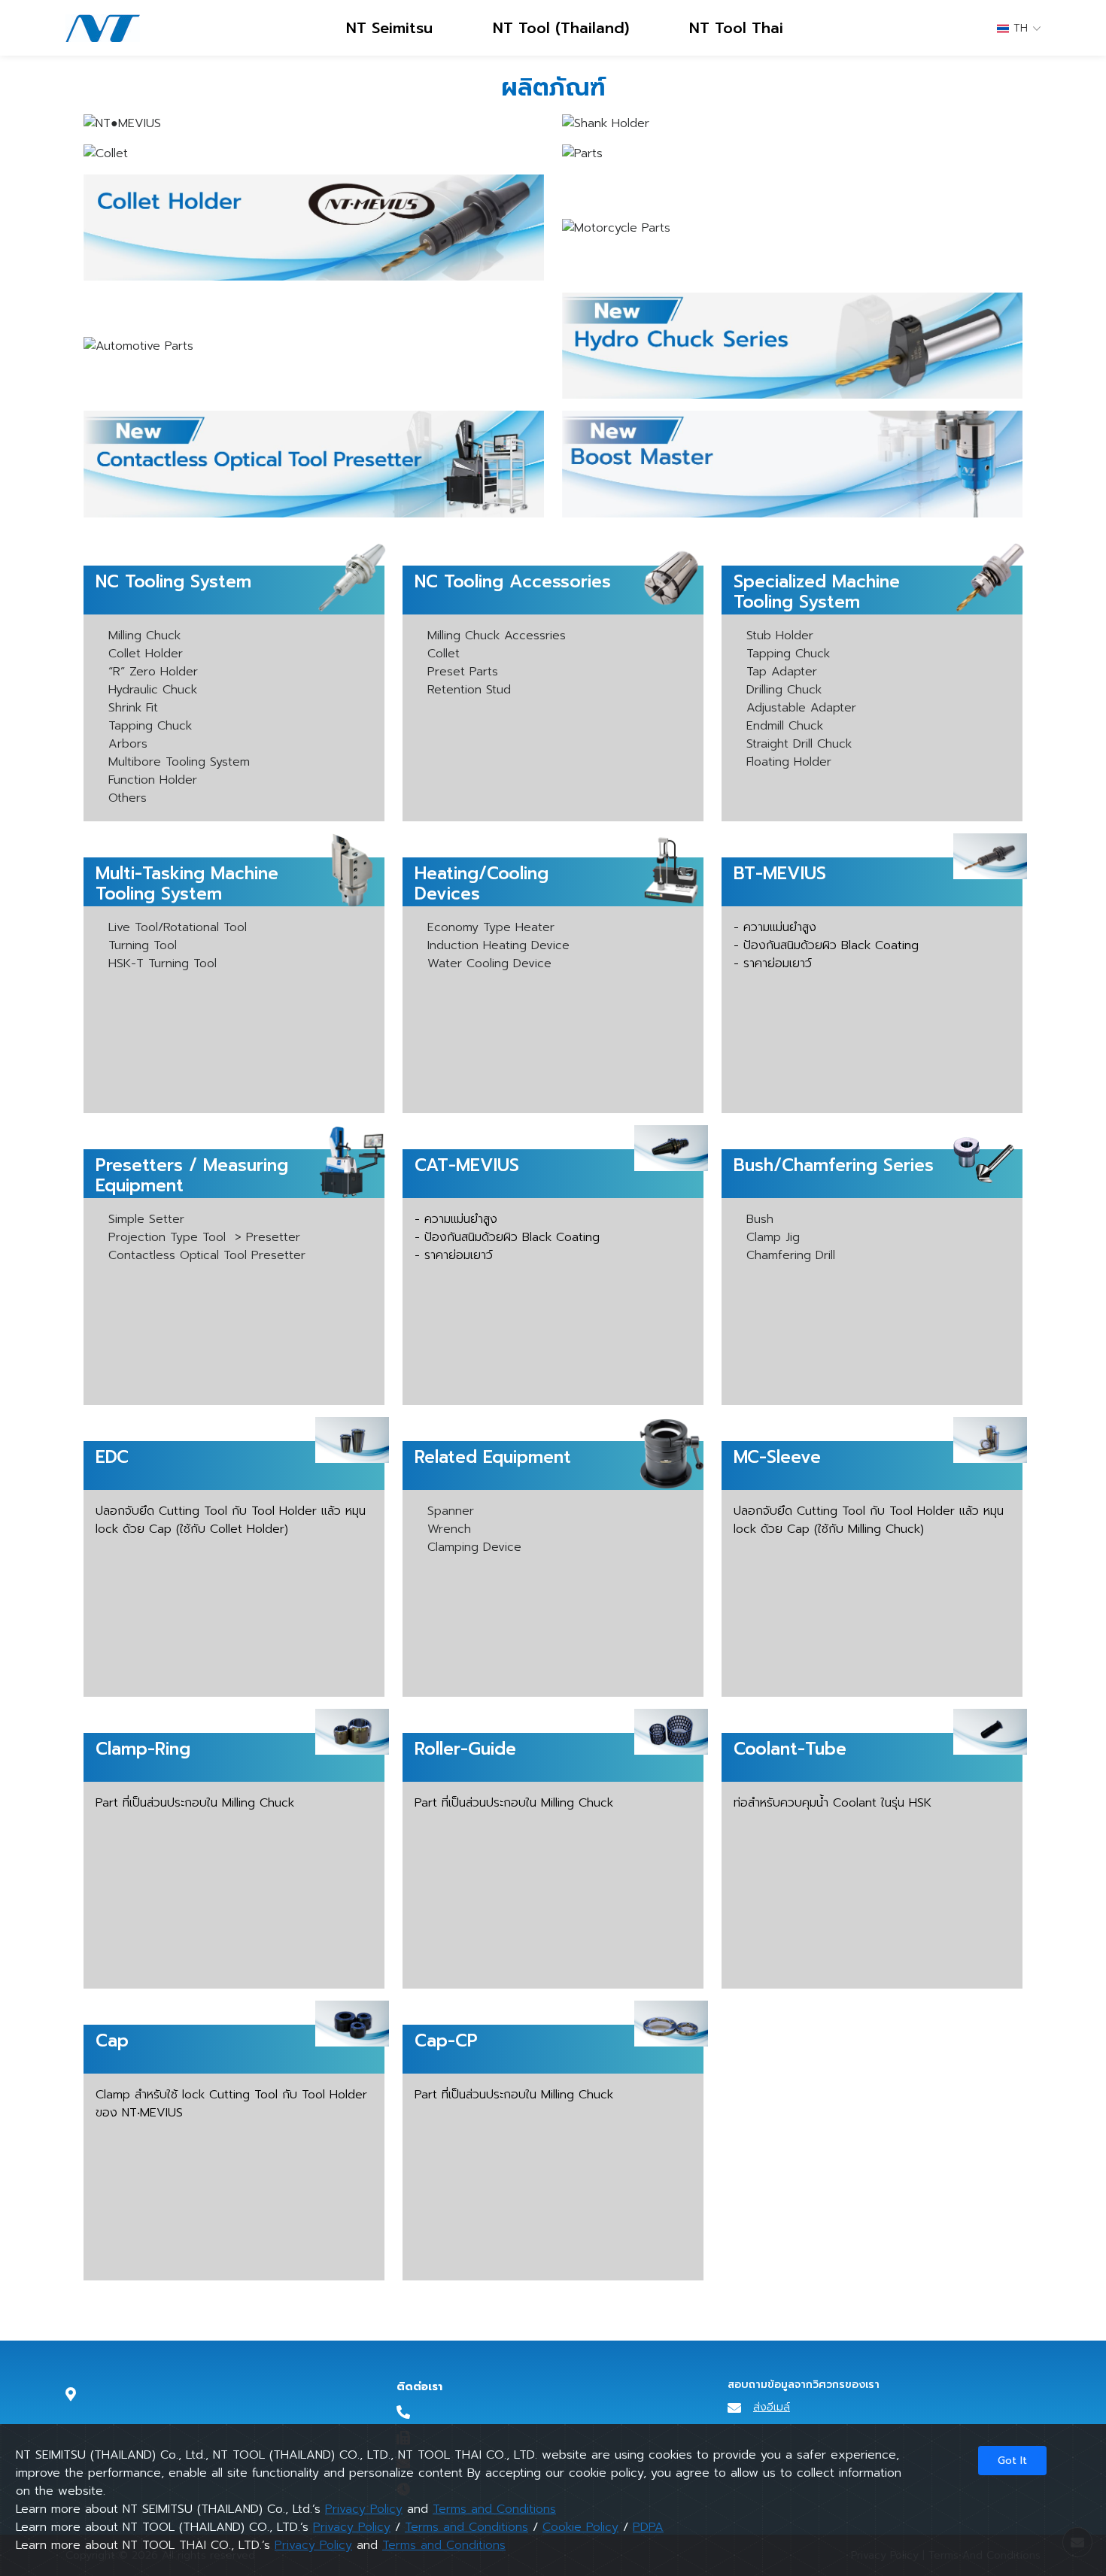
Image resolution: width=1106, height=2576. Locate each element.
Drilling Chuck (784, 690)
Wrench (449, 1529)
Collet (444, 654)
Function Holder (153, 780)
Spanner (451, 1511)
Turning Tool (143, 945)
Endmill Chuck (785, 726)
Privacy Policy (364, 2509)
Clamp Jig (773, 1237)
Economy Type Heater (491, 927)
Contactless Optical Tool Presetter (207, 1255)
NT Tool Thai (736, 28)
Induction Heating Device (498, 945)
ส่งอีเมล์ (772, 2407)
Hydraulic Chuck (153, 690)
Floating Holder (789, 762)
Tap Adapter (782, 672)
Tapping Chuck (150, 726)
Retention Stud (469, 690)
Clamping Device (474, 1547)
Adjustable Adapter (801, 708)
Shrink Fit (133, 708)
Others (128, 798)
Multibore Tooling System (179, 762)
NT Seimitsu (389, 28)
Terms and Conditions (494, 2509)
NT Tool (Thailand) (561, 28)
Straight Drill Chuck (799, 744)
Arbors (128, 744)
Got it (1012, 2461)
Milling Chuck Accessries (497, 636)
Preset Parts (463, 672)
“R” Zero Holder (153, 672)
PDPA (648, 2527)
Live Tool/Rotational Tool (178, 927)
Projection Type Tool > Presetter (204, 1237)
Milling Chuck (144, 636)
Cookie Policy (580, 2527)
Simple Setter (146, 1219)
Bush (760, 1219)
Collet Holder (146, 654)
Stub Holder (780, 636)
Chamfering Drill (791, 1255)
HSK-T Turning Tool (163, 963)
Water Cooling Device (489, 963)
